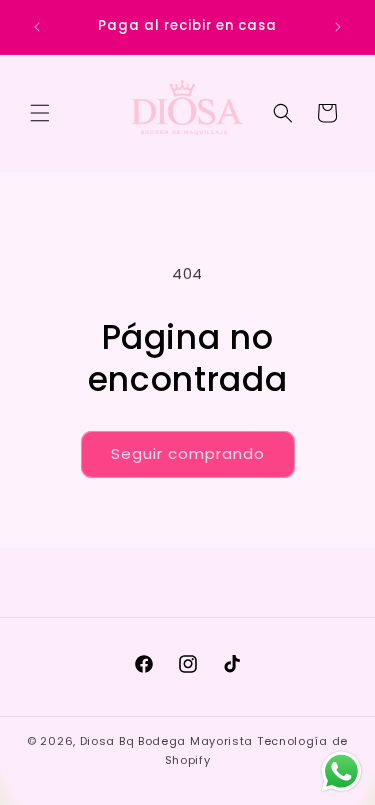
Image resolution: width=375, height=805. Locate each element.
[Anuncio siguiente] (338, 27)
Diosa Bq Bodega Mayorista (167, 741)
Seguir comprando (188, 453)
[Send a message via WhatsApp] (341, 771)
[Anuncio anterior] (37, 27)
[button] (40, 113)
